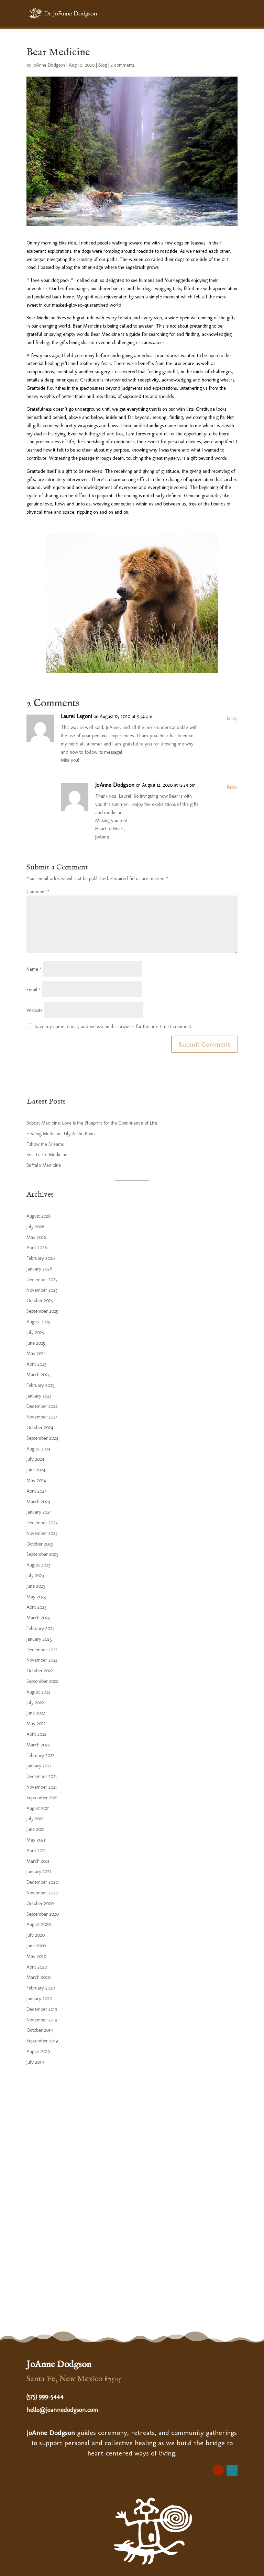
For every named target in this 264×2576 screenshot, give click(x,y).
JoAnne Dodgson (49, 65)
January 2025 (39, 1396)
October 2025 (40, 1301)
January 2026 (39, 1269)
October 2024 (40, 1428)
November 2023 (42, 1533)
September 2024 (42, 1438)
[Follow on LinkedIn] (232, 2470)
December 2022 (42, 1650)
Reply (232, 719)
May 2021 (36, 1840)
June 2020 (36, 1946)
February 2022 (40, 1756)
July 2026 (35, 1227)
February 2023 (40, 1628)
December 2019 (42, 2009)
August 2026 (38, 1216)
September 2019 (42, 2041)
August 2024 (38, 1449)
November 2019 (42, 2020)
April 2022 (36, 1734)
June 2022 (36, 1713)
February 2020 (41, 1988)
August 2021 (38, 1808)
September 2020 (43, 1914)
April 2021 (36, 1851)
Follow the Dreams (45, 1144)
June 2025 (36, 1343)
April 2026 (37, 1248)
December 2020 (42, 1882)
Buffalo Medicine (44, 1165)
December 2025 (42, 1280)
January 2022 (39, 1766)
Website (35, 1010)
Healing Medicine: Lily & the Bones (61, 1134)
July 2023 (35, 1576)
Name (34, 969)
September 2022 (42, 1681)
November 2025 (42, 1290)
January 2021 (39, 1872)
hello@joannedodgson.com (62, 2410)
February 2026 (41, 1258)
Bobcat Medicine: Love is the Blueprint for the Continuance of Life (92, 1123)
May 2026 (36, 1237)
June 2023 (36, 1586)
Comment (38, 892)
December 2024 (42, 1406)
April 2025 (36, 1364)
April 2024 (37, 1491)
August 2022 (38, 1692)
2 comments (123, 65)
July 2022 (35, 1703)
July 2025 (35, 1332)
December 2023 (42, 1523)
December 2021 (42, 1776)
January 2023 (39, 1639)
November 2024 (42, 1417)
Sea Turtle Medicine (47, 1155)
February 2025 (40, 1385)
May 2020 (36, 1956)
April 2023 (36, 1607)
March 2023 (38, 1618)
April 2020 (37, 1967)
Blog (103, 65)
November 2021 (42, 1787)
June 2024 (36, 1470)
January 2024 (39, 1512)
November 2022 (42, 1660)
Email (34, 990)
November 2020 (42, 1893)
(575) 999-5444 (45, 2396)
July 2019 (35, 2062)
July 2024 (35, 1459)
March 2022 (38, 1745)
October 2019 (40, 2030)
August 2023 (38, 1565)
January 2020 (39, 1999)
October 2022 (40, 1671)
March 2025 (38, 1375)
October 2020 (40, 1903)
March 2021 (38, 1861)
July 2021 (35, 1819)
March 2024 (38, 1502)
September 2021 (42, 1798)
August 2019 (38, 2051)
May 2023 (36, 1597)
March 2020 (38, 1977)
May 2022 (36, 1724)
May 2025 (36, 1353)
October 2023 (40, 1544)
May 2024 (36, 1480)
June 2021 (35, 1829)
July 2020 (36, 1935)
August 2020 (39, 1924)
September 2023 (42, 1554)
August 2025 (38, 1322)
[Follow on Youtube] (218, 2470)
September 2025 (42, 1311)
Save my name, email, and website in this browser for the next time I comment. (113, 1027)
